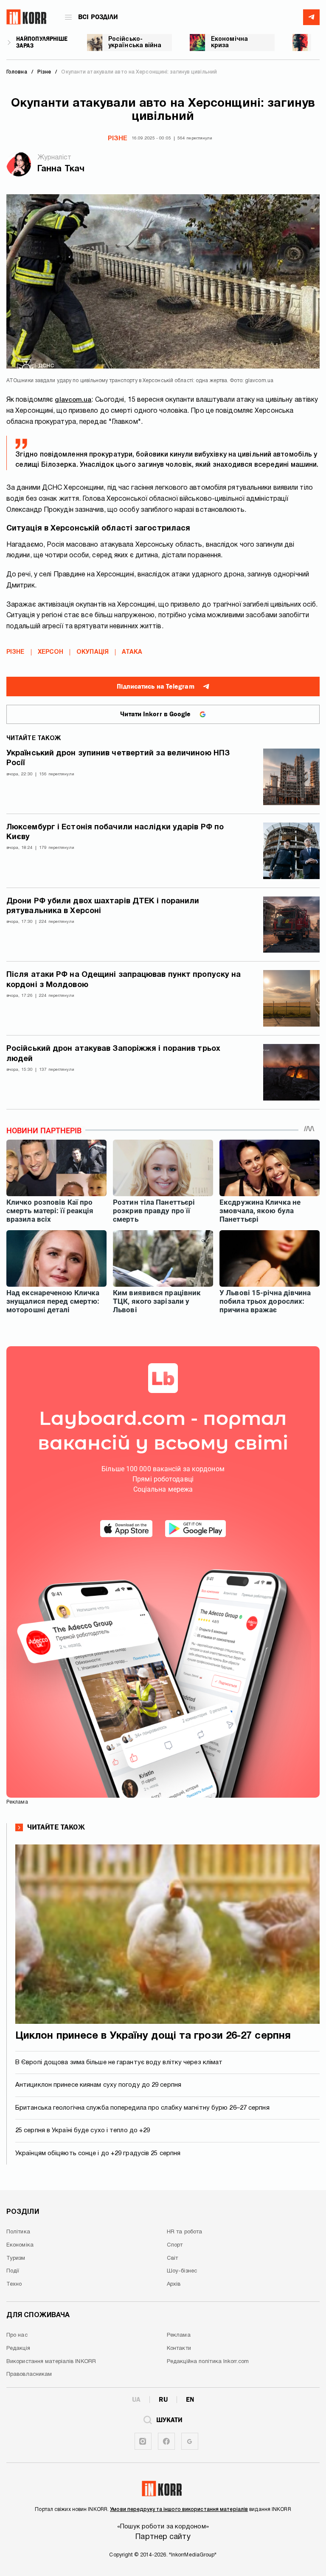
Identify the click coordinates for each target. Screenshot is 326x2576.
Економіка (20, 2245)
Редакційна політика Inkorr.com (208, 2362)
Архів (174, 2284)
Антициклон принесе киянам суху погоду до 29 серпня (98, 2085)
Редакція (18, 2349)
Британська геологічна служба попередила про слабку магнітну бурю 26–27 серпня (142, 2108)
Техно (14, 2284)
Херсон (51, 652)
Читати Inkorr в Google (155, 714)
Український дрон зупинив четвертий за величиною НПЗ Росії (118, 758)
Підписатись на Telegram (155, 687)
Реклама (179, 2335)
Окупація (93, 652)
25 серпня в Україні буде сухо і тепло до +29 (83, 2131)
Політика (18, 2232)
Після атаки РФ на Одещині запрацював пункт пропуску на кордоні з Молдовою (124, 980)
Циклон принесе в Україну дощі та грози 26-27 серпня (153, 2036)
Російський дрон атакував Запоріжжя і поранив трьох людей (113, 1054)
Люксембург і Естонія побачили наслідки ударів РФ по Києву (115, 832)
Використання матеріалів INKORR (51, 2362)
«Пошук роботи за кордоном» (163, 2527)
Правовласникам (29, 2375)
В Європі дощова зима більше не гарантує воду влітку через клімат (119, 2063)
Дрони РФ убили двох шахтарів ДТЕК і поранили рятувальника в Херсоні (103, 906)
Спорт (175, 2245)
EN (190, 2400)
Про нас (17, 2335)
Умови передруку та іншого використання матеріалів (179, 2509)
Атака (132, 652)
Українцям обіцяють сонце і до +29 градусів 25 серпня (98, 2153)
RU (163, 2400)
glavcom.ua (73, 400)
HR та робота (184, 2232)
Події (13, 2271)
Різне (118, 139)
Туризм (16, 2258)
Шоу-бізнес (182, 2271)
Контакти (179, 2349)
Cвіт (172, 2258)
